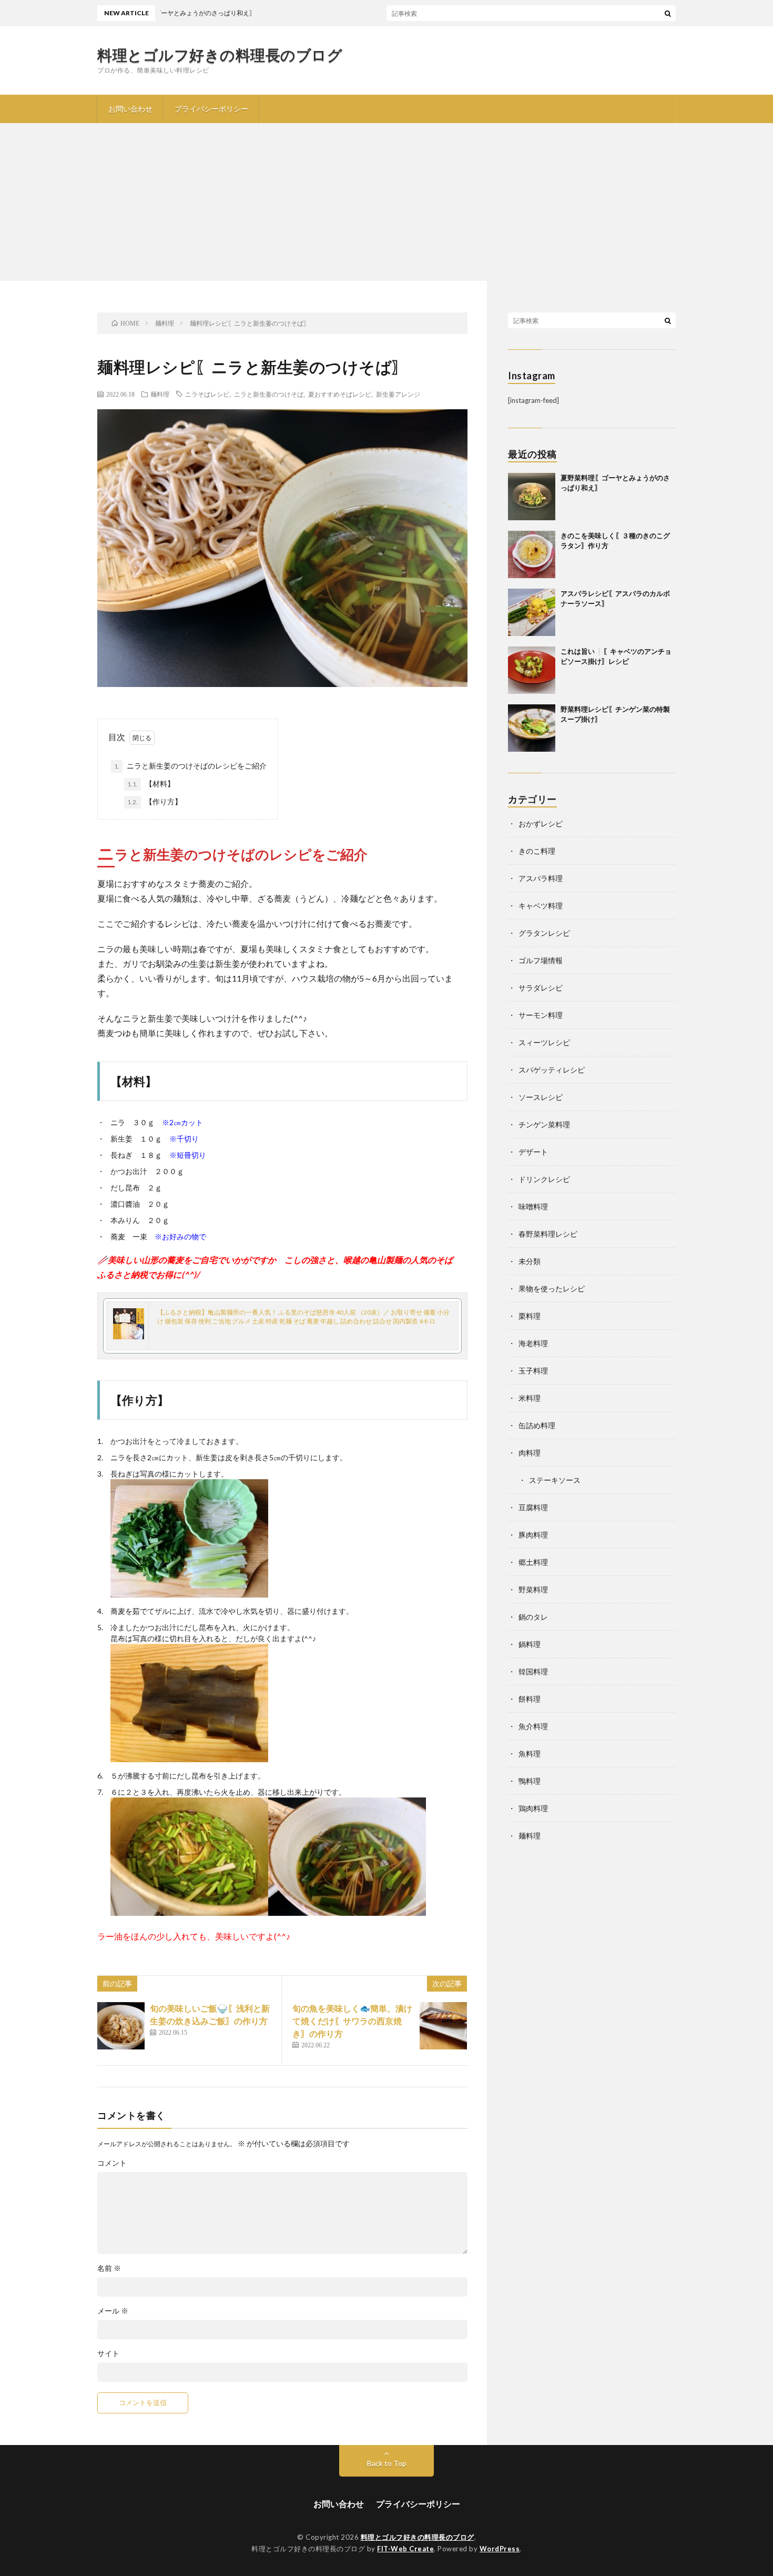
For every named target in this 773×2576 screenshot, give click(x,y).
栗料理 (530, 1316)
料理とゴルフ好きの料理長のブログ (220, 55)
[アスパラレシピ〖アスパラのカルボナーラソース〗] (532, 612)
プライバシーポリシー (211, 109)
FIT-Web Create (405, 2549)
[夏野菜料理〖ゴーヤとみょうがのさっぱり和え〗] (532, 497)
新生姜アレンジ (398, 394)
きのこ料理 (537, 851)
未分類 (530, 1261)
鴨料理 (530, 1781)
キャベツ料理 (541, 906)
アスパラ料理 (541, 878)
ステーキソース (555, 1480)
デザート (533, 1152)
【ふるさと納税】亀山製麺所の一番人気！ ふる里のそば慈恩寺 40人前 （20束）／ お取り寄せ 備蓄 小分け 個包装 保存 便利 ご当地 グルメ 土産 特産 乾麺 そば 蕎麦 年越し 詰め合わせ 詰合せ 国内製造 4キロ (303, 1317)
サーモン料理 (541, 1015)
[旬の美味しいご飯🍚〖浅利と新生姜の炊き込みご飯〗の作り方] (121, 2026)
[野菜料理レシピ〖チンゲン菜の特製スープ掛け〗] (532, 728)
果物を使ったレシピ (552, 1289)
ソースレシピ (541, 1097)
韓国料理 (533, 1671)
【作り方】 (155, 801)
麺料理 (160, 394)
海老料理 (533, 1343)
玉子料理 (533, 1371)
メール (113, 2311)
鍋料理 (530, 1644)
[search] (668, 13)
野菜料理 (533, 1589)
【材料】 (151, 784)
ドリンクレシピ (544, 1179)
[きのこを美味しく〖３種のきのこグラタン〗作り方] (532, 554)
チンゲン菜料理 (544, 1124)
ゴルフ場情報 (541, 960)
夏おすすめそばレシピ (340, 394)
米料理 (530, 1398)
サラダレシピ (541, 988)
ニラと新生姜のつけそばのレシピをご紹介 (190, 766)
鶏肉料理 (533, 1808)
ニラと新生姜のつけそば (269, 394)
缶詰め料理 (537, 1425)
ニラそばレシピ (207, 394)
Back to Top (387, 2463)
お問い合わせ (130, 109)
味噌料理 (533, 1206)
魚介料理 (533, 1726)
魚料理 (530, 1754)
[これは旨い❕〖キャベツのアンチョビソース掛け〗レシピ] (532, 670)
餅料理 (530, 1699)
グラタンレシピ (544, 933)
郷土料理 (533, 1562)
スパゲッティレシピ (552, 1070)
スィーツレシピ (544, 1042)
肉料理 (530, 1453)
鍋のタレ (533, 1617)
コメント (112, 2163)
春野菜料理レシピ (548, 1234)
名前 (109, 2268)
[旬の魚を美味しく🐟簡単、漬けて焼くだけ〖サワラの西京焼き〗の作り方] (443, 2026)
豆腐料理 (533, 1507)
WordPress (500, 2549)
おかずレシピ (541, 824)
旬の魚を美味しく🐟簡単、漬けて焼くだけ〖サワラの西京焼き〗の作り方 (352, 2021)
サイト (108, 2353)
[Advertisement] (387, 202)
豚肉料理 (533, 1535)
